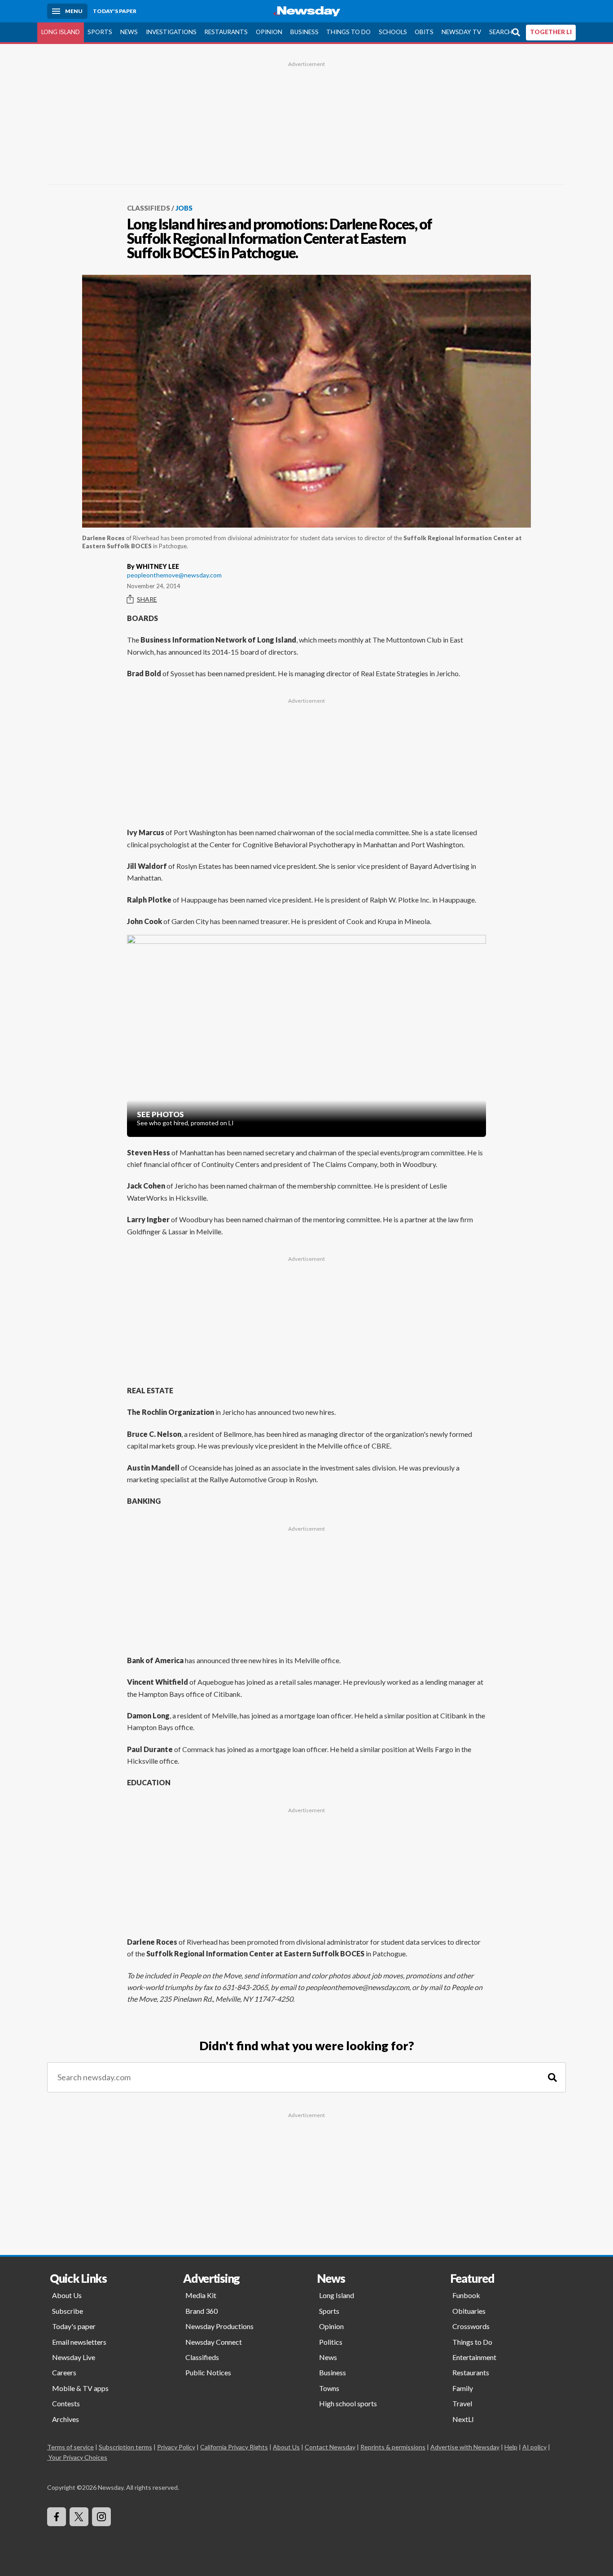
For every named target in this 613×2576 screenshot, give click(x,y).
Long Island (61, 32)
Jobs (184, 208)
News (129, 32)
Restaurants (226, 32)
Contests (66, 2403)
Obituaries (469, 2311)
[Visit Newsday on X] (79, 2517)
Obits (424, 32)
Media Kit (201, 2295)
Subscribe (68, 2311)
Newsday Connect (214, 2342)
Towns (329, 2388)
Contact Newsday (330, 2447)
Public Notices (208, 2372)
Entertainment (474, 2357)
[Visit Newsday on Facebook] (57, 2517)
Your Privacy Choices (78, 2457)
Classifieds (149, 208)
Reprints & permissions (393, 2447)
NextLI (463, 2419)
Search (501, 32)
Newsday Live (74, 2357)
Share (147, 599)
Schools (393, 32)
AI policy (534, 2447)
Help (511, 2447)
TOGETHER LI (551, 32)
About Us (67, 2295)
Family (463, 2388)
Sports (100, 32)
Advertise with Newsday (465, 2447)
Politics (331, 2342)
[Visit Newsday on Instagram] (101, 2517)
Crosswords (471, 2326)
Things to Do (348, 32)
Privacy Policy (176, 2447)
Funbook (466, 2295)
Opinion (269, 32)
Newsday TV (461, 32)
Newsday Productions (219, 2326)
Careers (64, 2372)
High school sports (348, 2403)
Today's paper (74, 2326)
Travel (462, 2403)
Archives (66, 2419)
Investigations (171, 32)
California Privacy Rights (234, 2447)
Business (304, 32)
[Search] (552, 2077)
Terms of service (70, 2447)
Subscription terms (125, 2447)
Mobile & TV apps (80, 2388)
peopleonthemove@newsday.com (174, 575)
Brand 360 (201, 2311)
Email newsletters (79, 2342)
